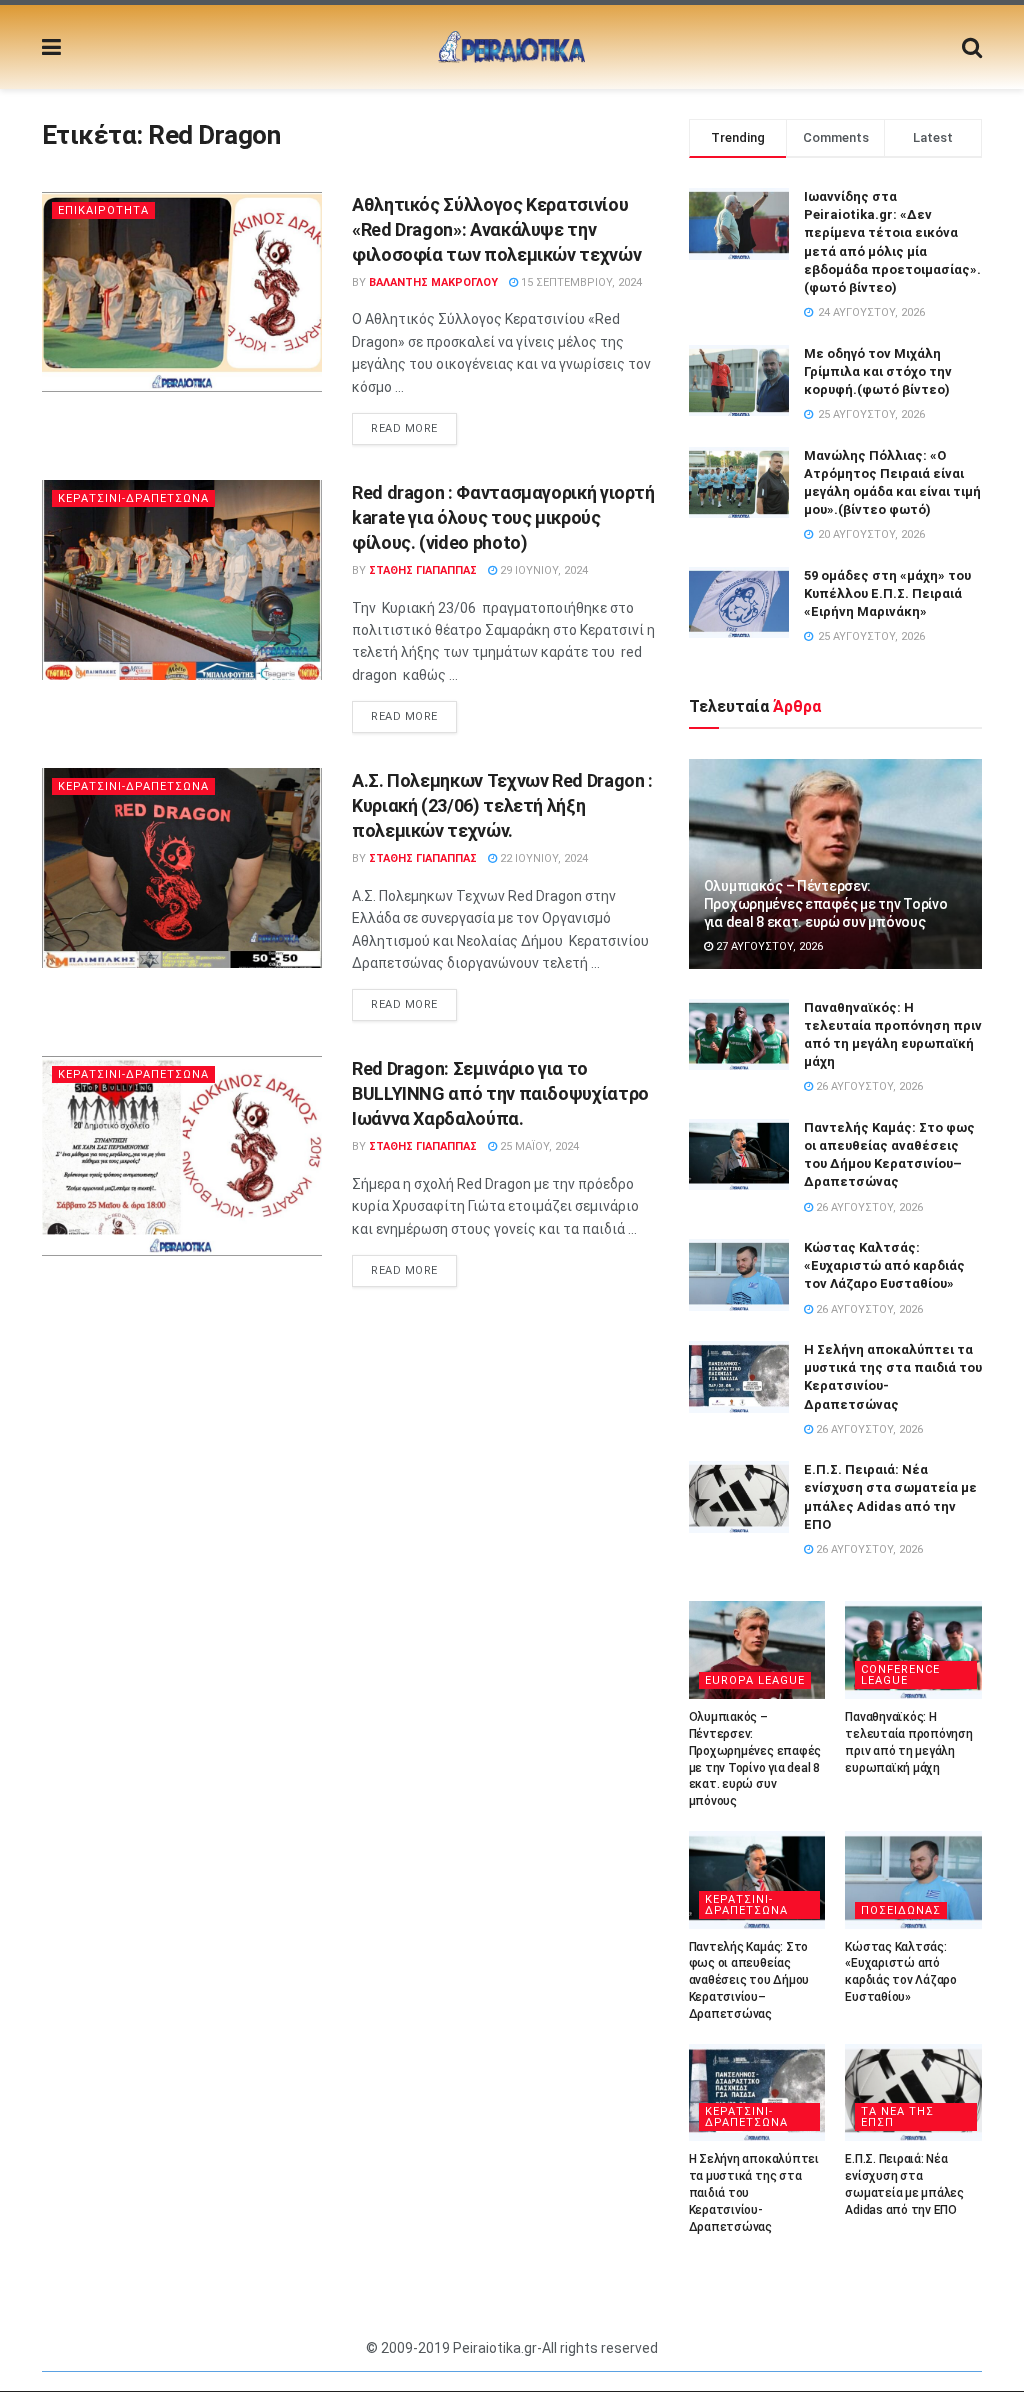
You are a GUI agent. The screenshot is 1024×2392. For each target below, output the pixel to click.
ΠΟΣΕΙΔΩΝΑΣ (901, 1910)
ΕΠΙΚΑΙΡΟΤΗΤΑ (103, 210)
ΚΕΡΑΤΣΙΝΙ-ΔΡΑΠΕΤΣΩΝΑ (133, 498)
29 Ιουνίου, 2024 (542, 570)
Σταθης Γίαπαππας (423, 570)
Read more (404, 428)
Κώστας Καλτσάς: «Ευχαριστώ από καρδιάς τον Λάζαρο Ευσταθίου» (884, 1265)
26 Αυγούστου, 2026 (868, 1086)
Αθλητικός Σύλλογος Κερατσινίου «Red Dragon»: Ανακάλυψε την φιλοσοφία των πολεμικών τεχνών (496, 229)
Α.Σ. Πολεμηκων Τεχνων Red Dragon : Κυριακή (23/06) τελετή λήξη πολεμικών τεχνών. (502, 805)
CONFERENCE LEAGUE (900, 1675)
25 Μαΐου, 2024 (538, 1146)
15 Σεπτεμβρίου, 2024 (580, 282)
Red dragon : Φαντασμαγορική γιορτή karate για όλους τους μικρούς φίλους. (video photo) (503, 517)
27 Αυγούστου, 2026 (768, 946)
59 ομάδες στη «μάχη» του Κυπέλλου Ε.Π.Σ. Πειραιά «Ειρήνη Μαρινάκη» (887, 593)
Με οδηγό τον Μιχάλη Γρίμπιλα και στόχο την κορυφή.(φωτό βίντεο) (878, 371)
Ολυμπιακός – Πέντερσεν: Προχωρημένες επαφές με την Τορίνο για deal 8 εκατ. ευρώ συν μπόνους (826, 904)
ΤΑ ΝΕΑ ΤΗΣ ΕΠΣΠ (897, 2117)
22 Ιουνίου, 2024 (542, 858)
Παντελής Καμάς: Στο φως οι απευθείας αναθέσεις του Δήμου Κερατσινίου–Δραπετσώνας (749, 1980)
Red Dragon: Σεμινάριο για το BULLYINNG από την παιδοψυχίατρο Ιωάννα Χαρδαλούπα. (500, 1093)
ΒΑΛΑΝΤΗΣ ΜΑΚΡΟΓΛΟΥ (433, 282)
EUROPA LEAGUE (755, 1680)
